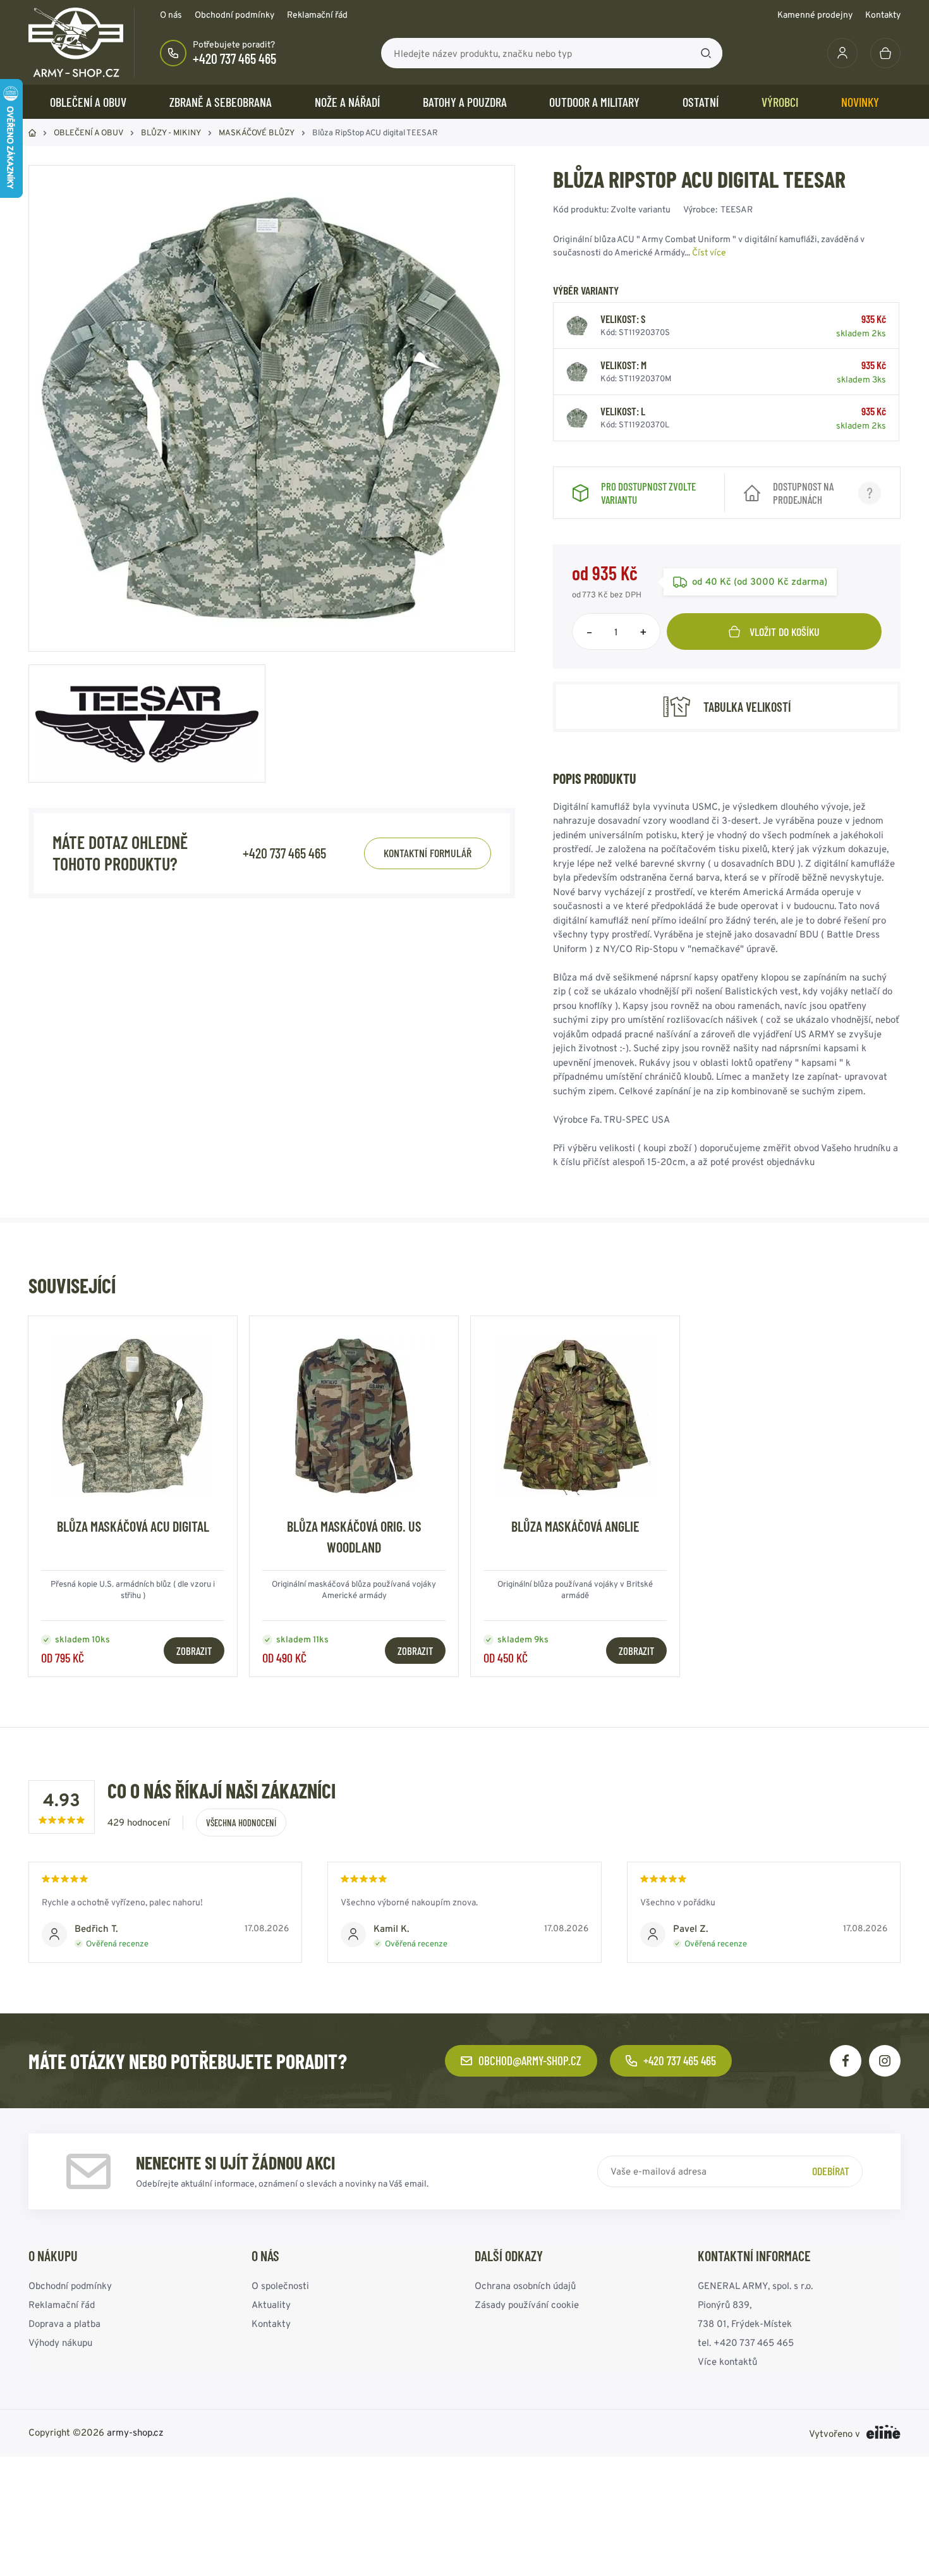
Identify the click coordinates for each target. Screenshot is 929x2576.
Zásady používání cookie (527, 2304)
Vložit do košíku (785, 632)
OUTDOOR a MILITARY (594, 102)
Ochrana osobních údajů (525, 2286)
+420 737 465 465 (234, 58)
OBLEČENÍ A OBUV (88, 102)
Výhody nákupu (60, 2342)
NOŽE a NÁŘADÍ (347, 102)
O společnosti (280, 2286)
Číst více (709, 252)
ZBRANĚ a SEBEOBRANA (221, 102)
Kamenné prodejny (815, 15)
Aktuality (271, 2304)
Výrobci (780, 102)
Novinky (860, 102)
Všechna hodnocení (241, 1822)
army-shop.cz (135, 2432)
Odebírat (831, 2171)
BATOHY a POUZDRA (465, 102)
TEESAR (737, 209)
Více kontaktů (727, 2361)
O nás (171, 15)
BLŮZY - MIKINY (171, 132)
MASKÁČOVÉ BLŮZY (257, 132)
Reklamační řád (317, 15)
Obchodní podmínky (234, 15)
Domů (32, 133)
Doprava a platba (64, 2323)
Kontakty (883, 15)
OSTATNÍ (701, 102)
